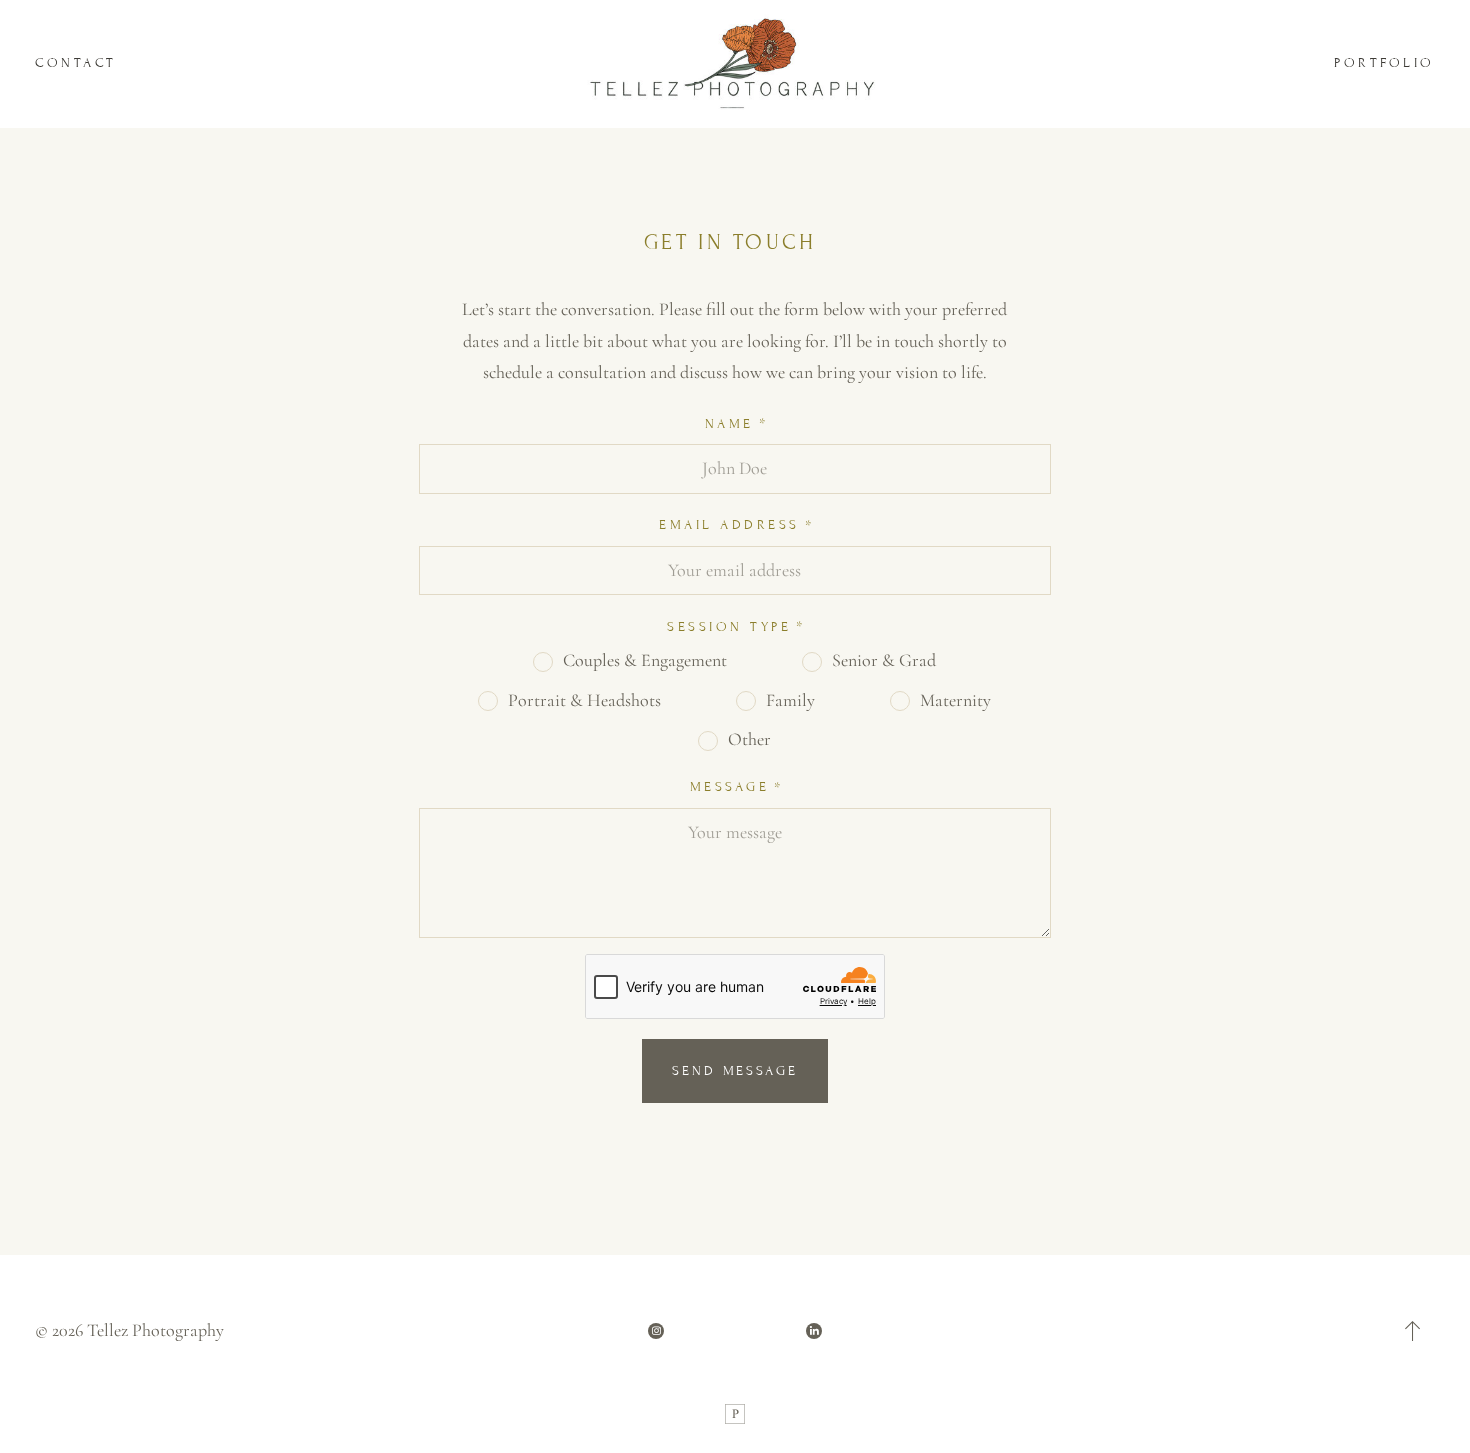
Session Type (729, 627)
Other (749, 739)
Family (790, 700)
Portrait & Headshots (584, 700)
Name (729, 424)
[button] (1413, 1331)
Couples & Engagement (645, 660)
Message (730, 787)
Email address (729, 525)
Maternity (955, 700)
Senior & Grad (884, 660)
